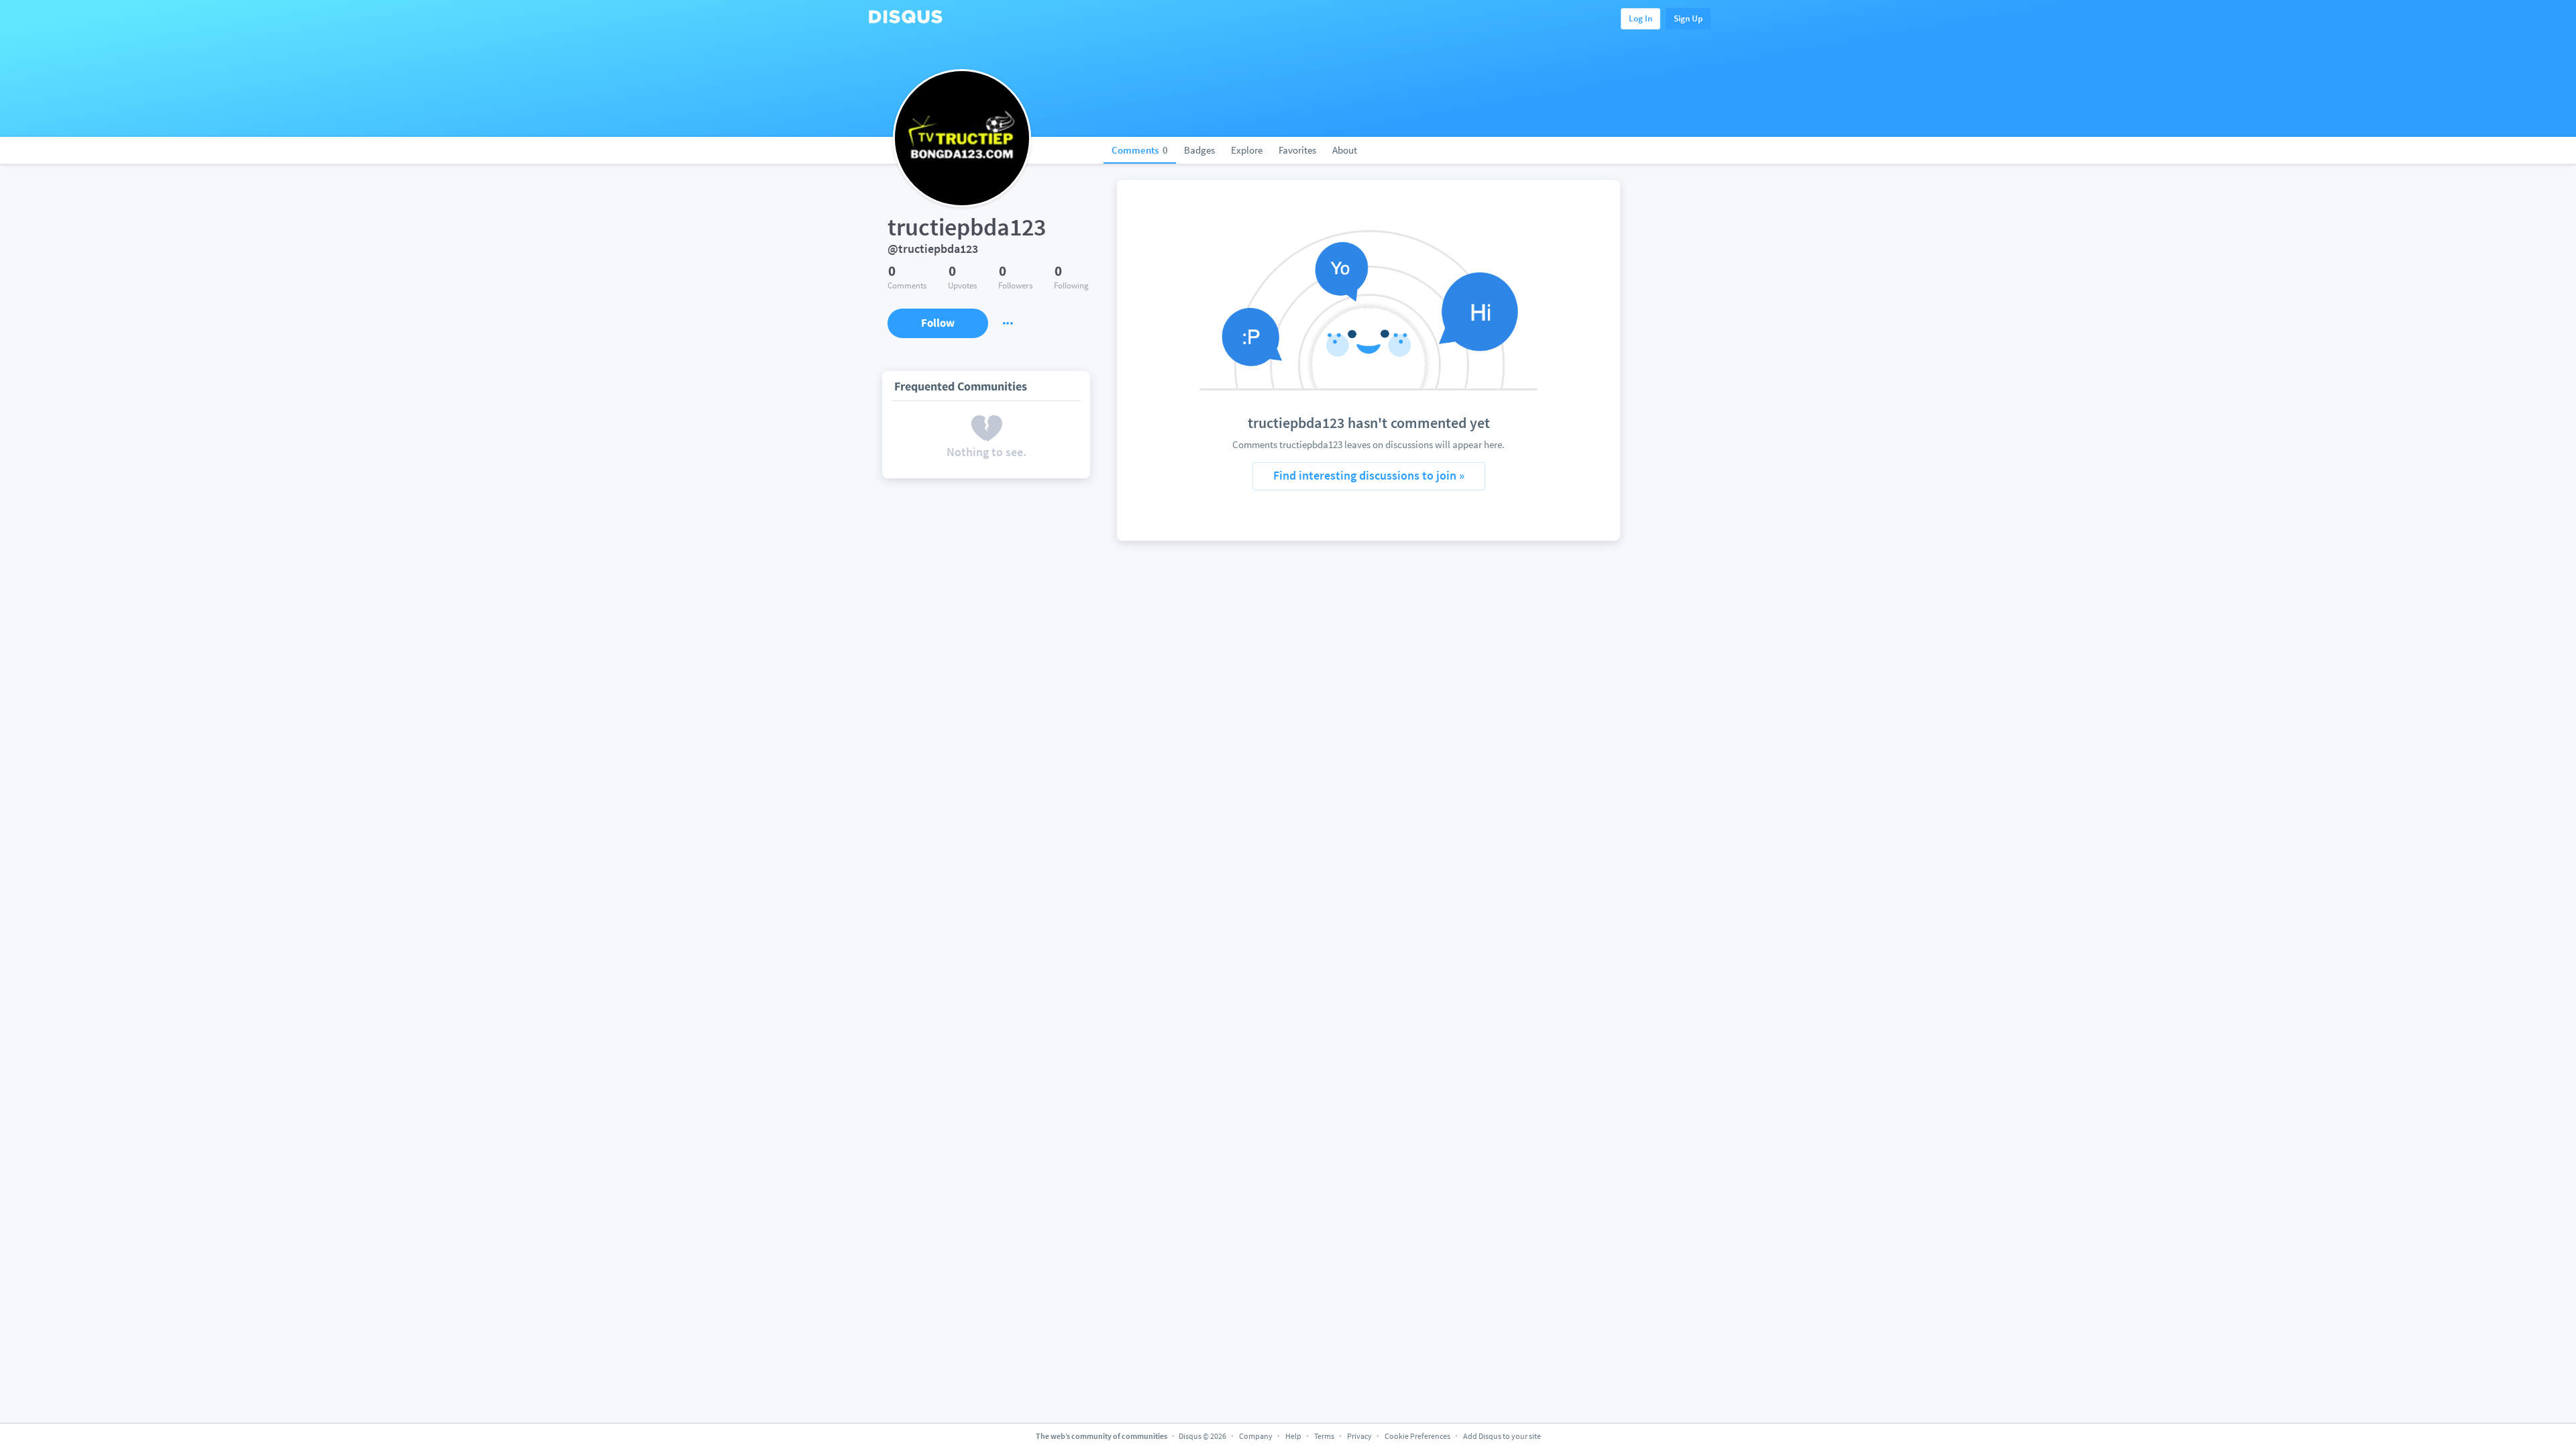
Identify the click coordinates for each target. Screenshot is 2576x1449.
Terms (1324, 1436)
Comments (1140, 150)
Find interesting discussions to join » (1369, 475)
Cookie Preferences (1418, 1436)
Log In (1641, 18)
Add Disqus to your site (1502, 1436)
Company (1256, 1436)
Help (1293, 1436)
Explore (1247, 150)
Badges (1199, 150)
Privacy (1359, 1436)
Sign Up (1688, 18)
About (1345, 150)
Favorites (1297, 150)
